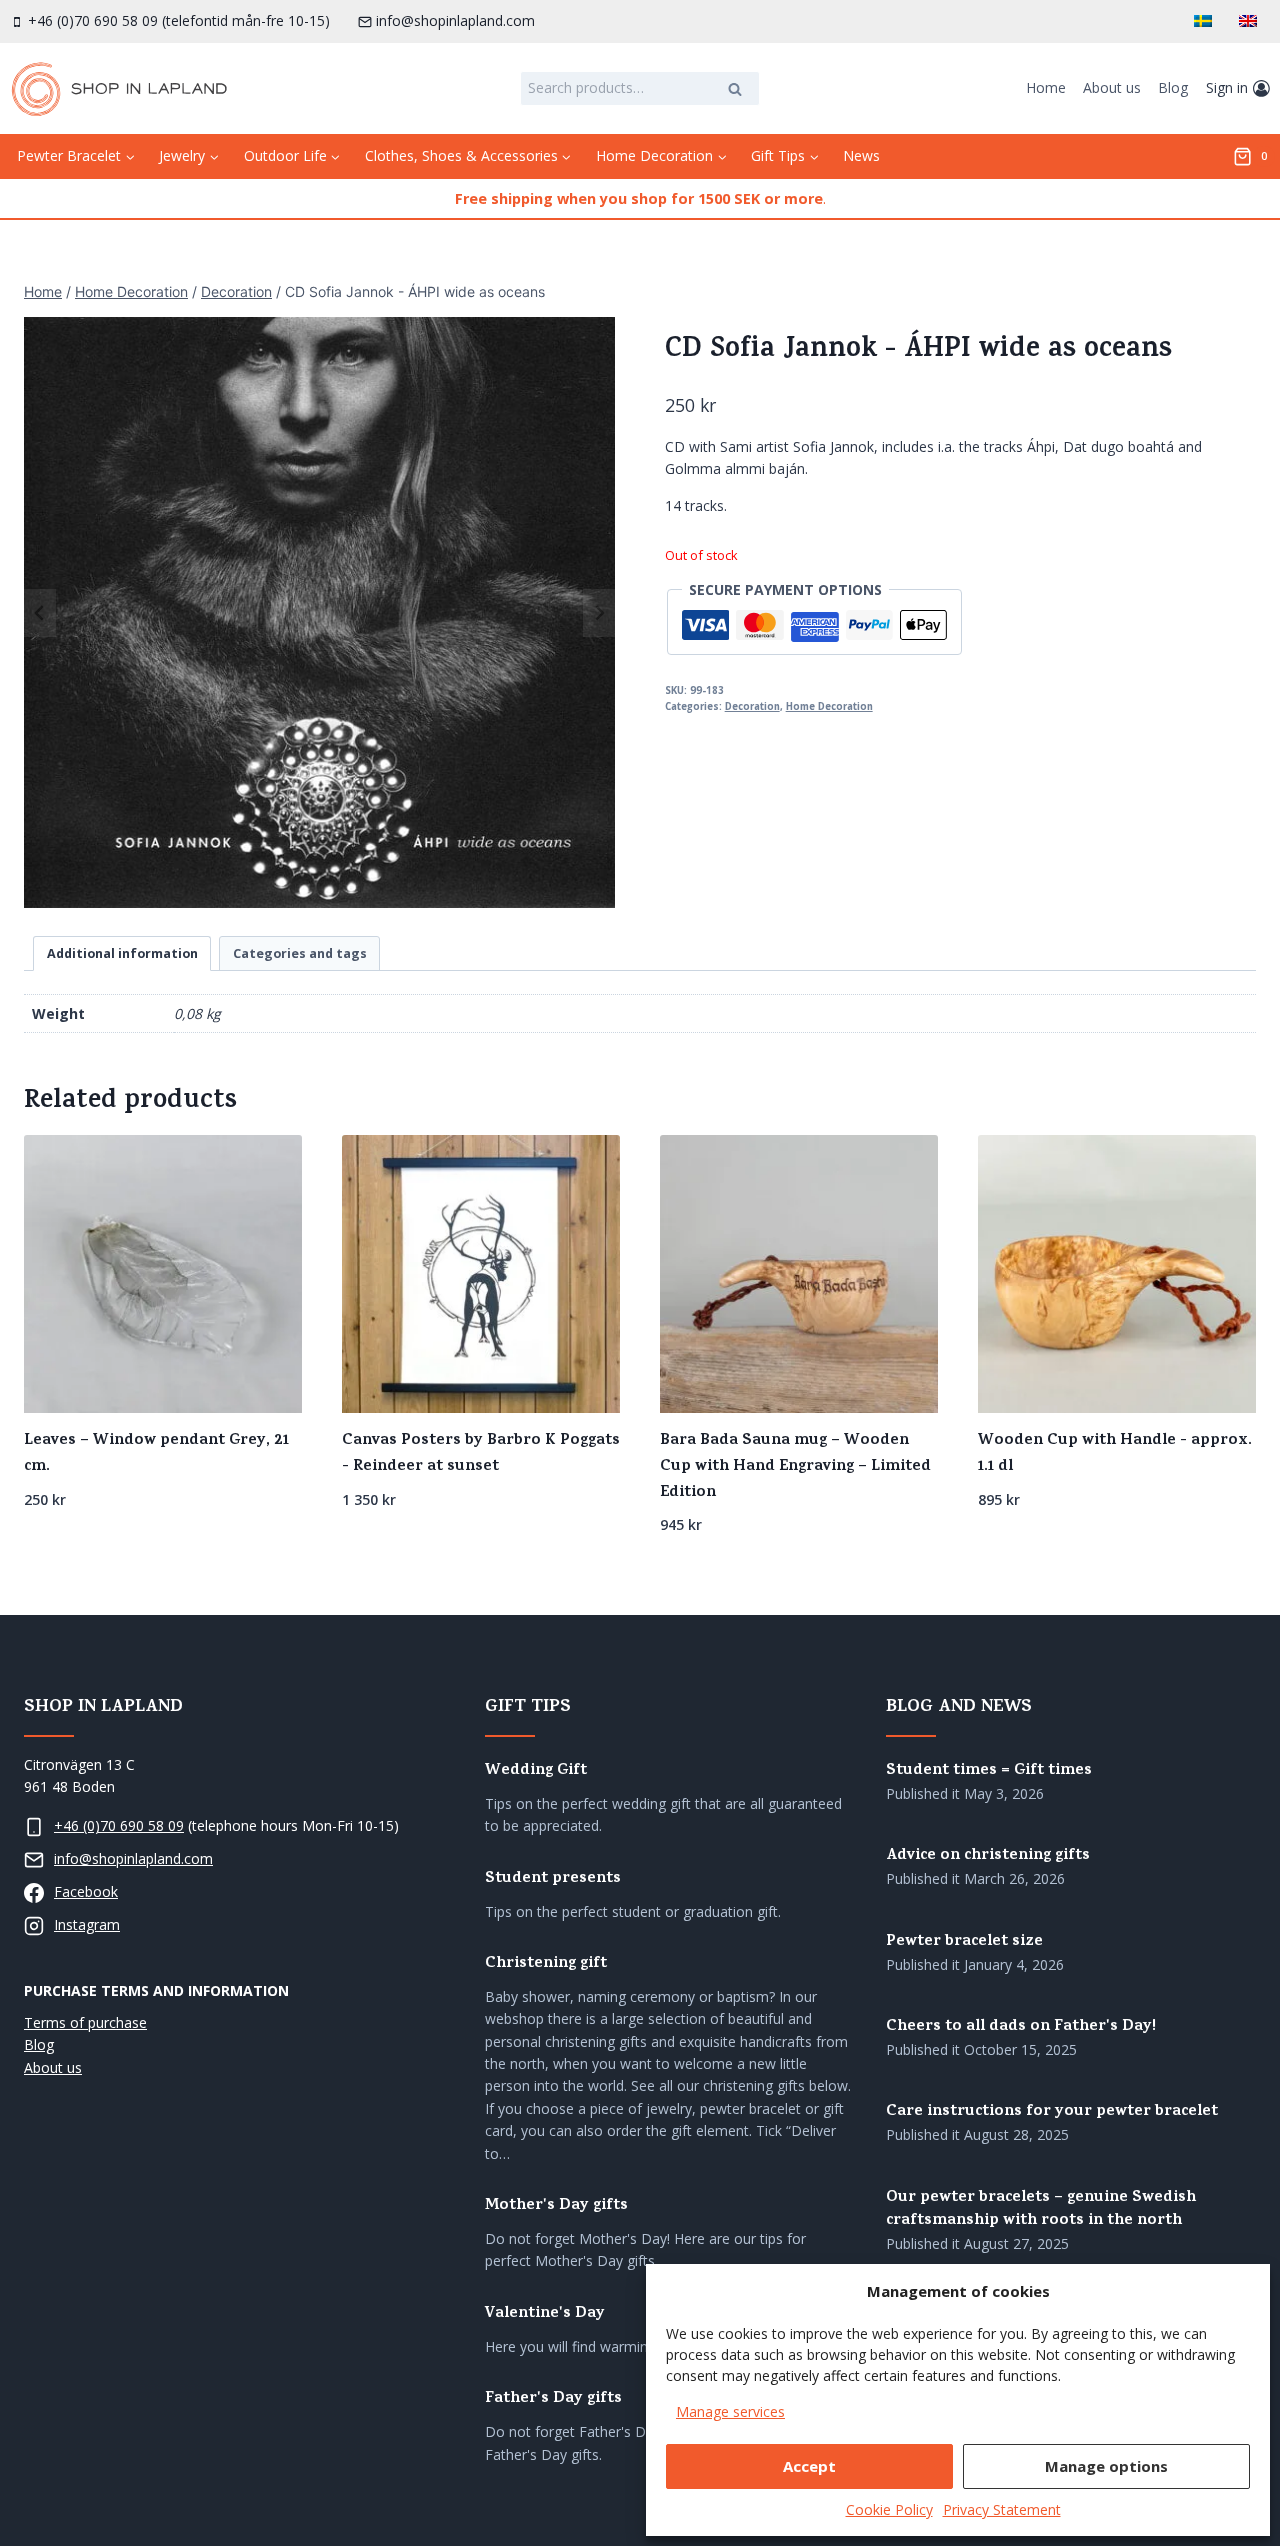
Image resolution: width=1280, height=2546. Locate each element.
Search (741, 91)
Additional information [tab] (122, 953)
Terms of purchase (85, 2022)
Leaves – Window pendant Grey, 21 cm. (156, 1454)
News (861, 155)
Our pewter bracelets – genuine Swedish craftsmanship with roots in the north (1041, 2210)
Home (1046, 87)
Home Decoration (829, 706)
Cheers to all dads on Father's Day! (1021, 2027)
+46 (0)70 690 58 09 (119, 1825)
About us (1112, 87)
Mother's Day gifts (556, 2206)
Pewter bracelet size (964, 1942)
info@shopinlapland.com (133, 1858)
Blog (1173, 87)
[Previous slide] (40, 613)
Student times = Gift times (989, 1771)
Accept (809, 2466)
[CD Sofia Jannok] (319, 612)
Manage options (1106, 2466)
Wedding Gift (536, 1771)
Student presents (553, 1879)
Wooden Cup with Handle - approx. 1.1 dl (1115, 1454)
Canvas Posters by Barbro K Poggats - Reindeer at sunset (481, 1454)
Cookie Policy (889, 2509)
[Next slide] (599, 613)
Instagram (87, 1924)
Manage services (730, 2411)
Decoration (752, 706)
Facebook (86, 1891)
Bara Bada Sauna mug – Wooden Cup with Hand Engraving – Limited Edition (795, 1466)
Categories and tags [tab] (300, 953)
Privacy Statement (1002, 2509)
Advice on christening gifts (988, 1856)
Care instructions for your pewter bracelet (1052, 2112)
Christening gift (546, 1964)
